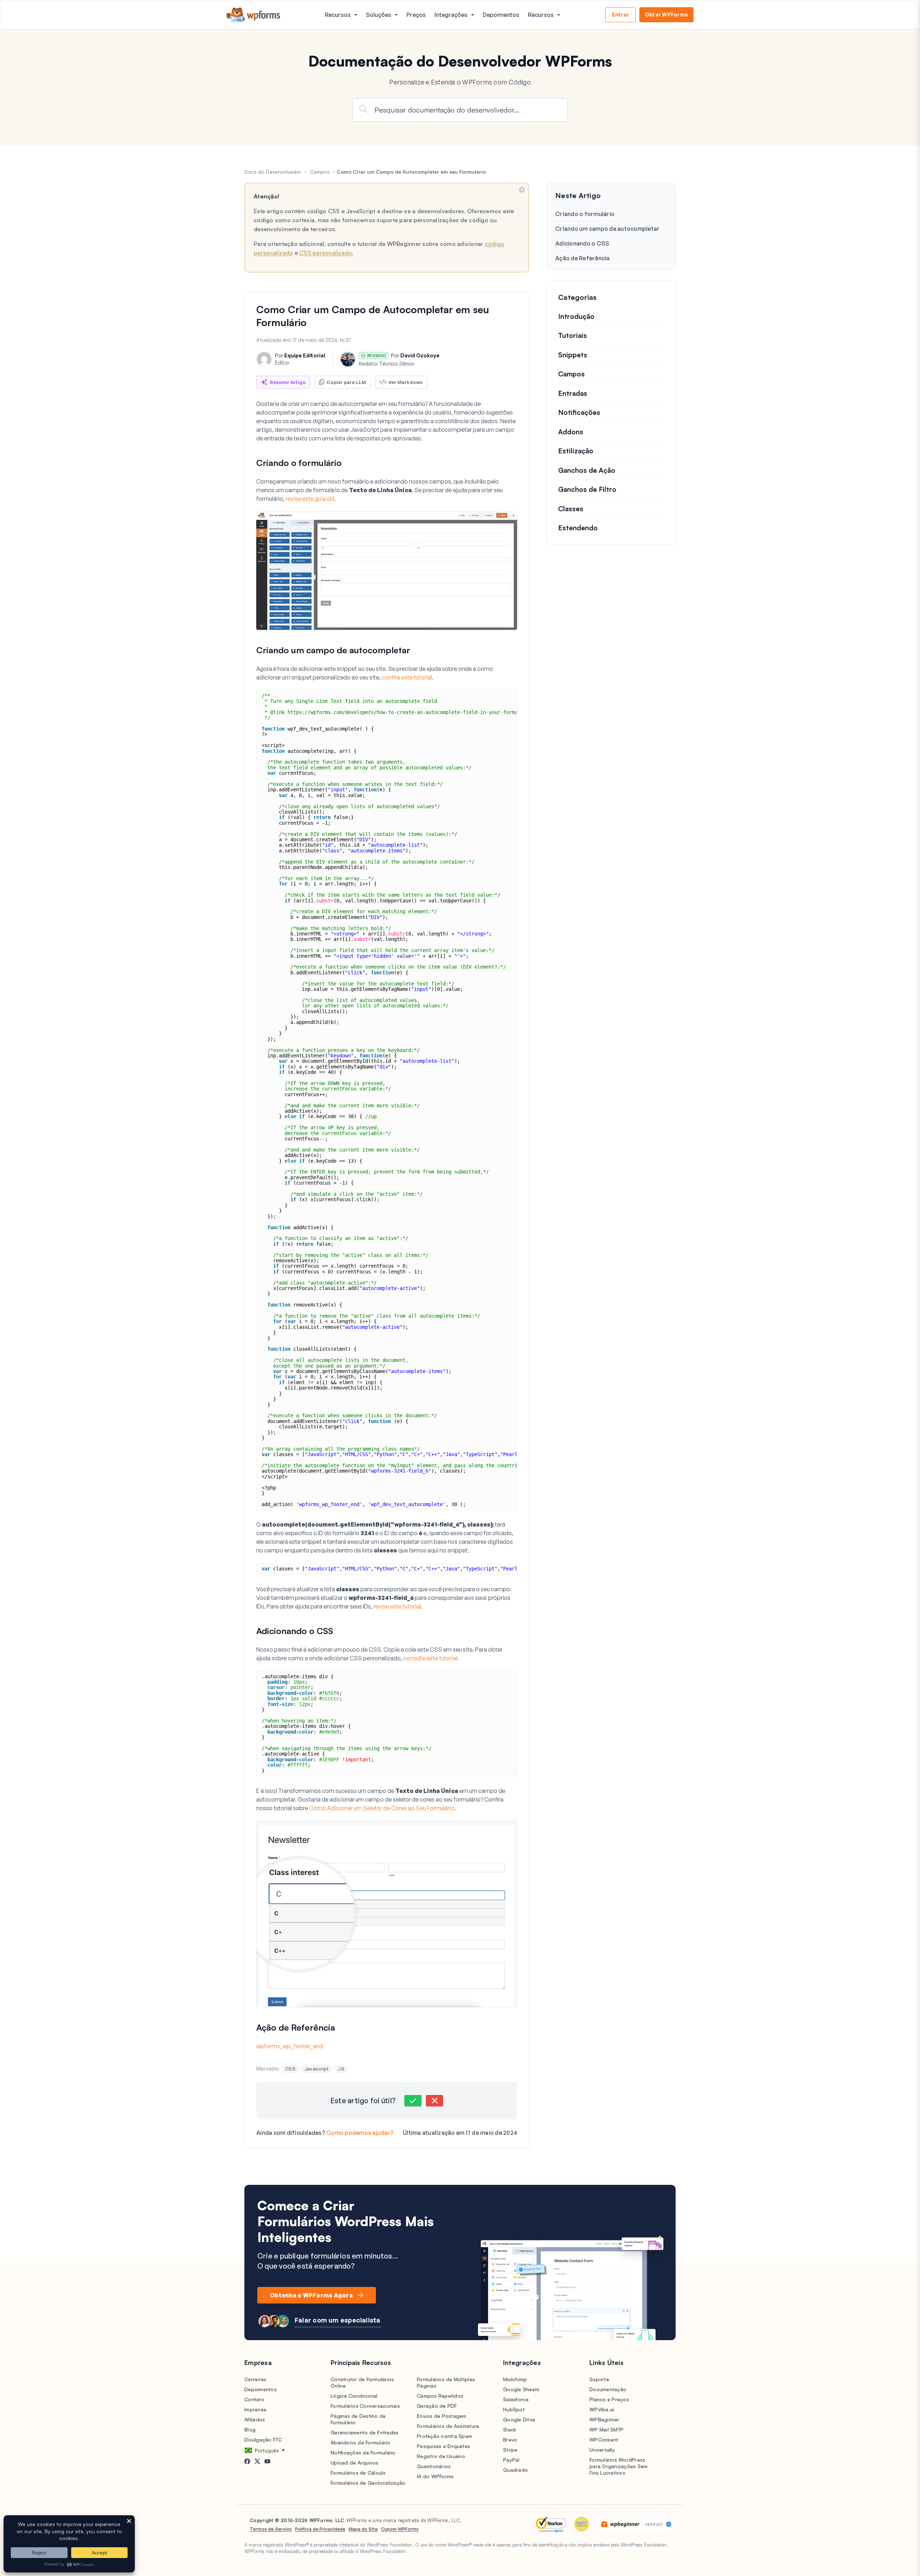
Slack (510, 2429)
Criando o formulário (585, 214)
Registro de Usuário (441, 2456)
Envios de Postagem (442, 2416)
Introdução (576, 316)
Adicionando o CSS (582, 243)
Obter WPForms (666, 15)
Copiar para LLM (346, 382)
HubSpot (514, 2409)
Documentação (608, 2389)
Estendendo (578, 528)
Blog (250, 2429)
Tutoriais (572, 336)
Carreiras (255, 2379)
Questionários (434, 2466)
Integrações (451, 15)
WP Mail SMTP (606, 2429)
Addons (571, 432)
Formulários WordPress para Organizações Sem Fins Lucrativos (618, 2466)
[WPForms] (253, 15)
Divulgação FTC (263, 2440)
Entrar (621, 15)
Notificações (579, 413)
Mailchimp (515, 2379)
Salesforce (516, 2399)
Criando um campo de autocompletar (607, 229)
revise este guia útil (310, 499)
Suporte (599, 2379)
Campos (320, 172)
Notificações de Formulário (363, 2453)
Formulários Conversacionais (365, 2406)
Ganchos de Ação (587, 470)
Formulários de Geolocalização (368, 2483)
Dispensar (522, 190)
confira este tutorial (407, 677)
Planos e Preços (609, 2399)
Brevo (510, 2440)
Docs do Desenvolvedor (273, 172)
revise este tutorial (397, 1606)
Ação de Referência (583, 258)
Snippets (573, 355)
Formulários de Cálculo (358, 2473)
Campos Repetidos (440, 2396)
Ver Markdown (406, 382)
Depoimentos (501, 15)
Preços (416, 15)
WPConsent (604, 2440)
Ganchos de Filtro (587, 490)
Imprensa (255, 2409)
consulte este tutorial (430, 1658)
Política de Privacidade (320, 2529)
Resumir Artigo (288, 382)
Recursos (338, 15)
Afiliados (255, 2419)
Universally (602, 2450)
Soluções (379, 15)
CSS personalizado (326, 253)
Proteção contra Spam (445, 2436)
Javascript (317, 2069)
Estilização (576, 451)
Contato (254, 2399)
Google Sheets (521, 2389)
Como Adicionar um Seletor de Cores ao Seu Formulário (382, 1808)
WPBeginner (604, 2419)
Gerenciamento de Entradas (365, 2432)
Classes (571, 509)
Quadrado (516, 2470)
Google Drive (519, 2419)
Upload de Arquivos (355, 2463)
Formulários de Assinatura (448, 2426)
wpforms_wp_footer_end (290, 2046)
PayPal (511, 2460)
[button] (413, 2101)
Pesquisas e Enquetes (443, 2446)
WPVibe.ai (602, 2409)
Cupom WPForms (400, 2529)
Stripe (510, 2450)
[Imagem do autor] (264, 359)
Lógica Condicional (354, 2396)
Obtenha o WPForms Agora (311, 2295)
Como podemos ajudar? (360, 2133)
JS (341, 2069)
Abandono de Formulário (361, 2442)
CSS (290, 2069)
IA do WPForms (435, 2476)
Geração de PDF (437, 2406)
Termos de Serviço (271, 2529)
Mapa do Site (363, 2529)
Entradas (573, 393)
